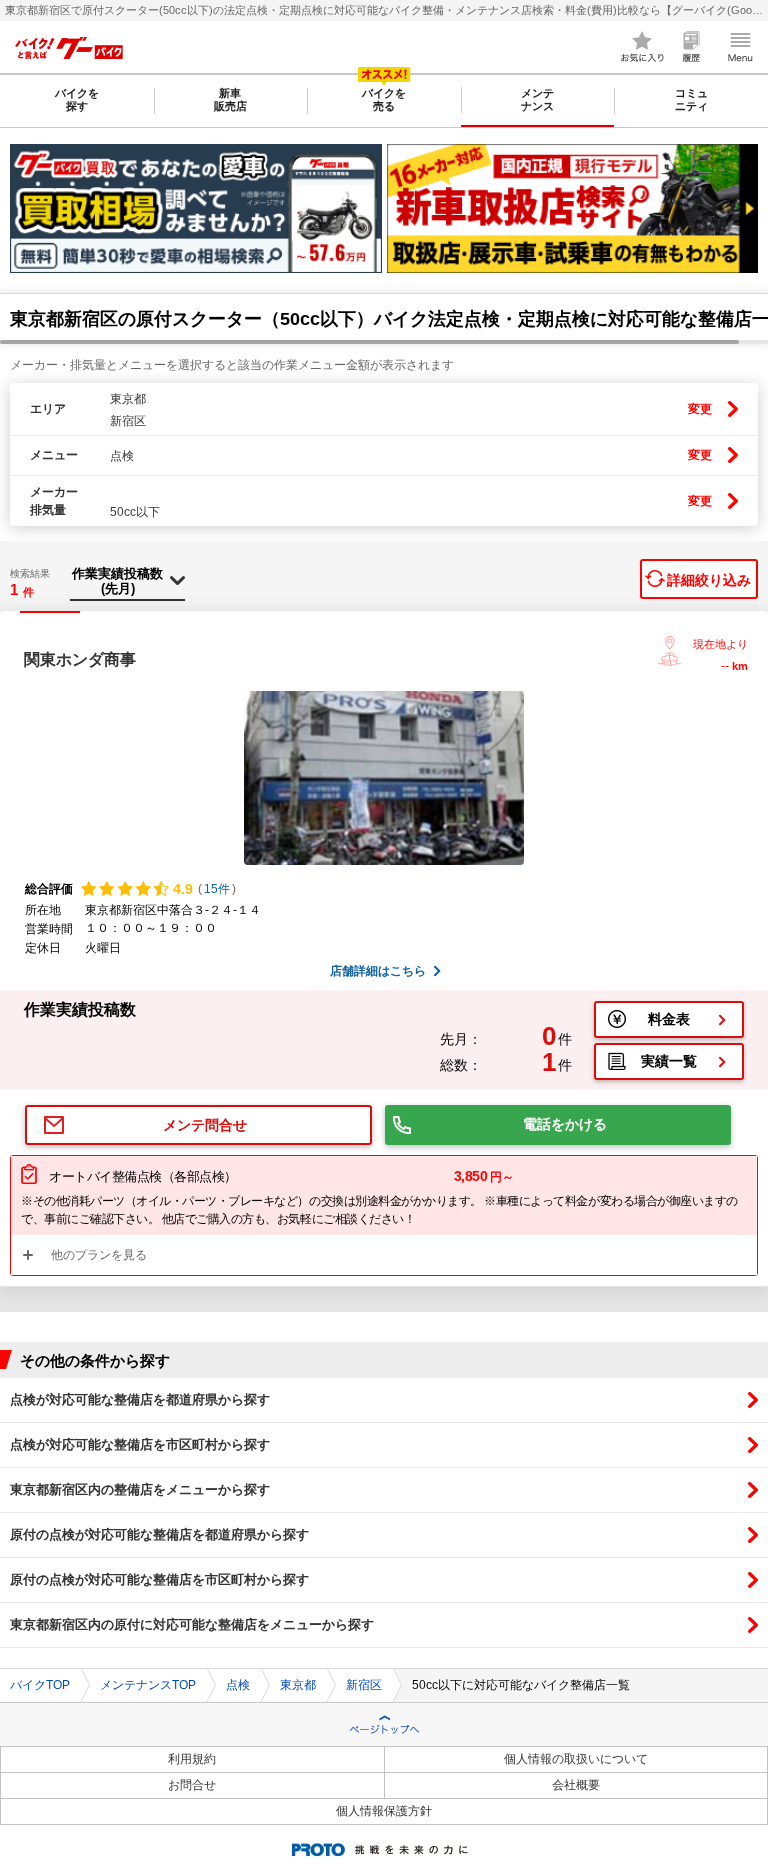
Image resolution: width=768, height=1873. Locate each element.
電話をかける (565, 1124)
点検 (238, 1685)
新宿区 (364, 1685)
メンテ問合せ (205, 1125)
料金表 (669, 1019)
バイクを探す (77, 99)
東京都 (298, 1685)
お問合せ (192, 1785)
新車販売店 (230, 99)
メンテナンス (537, 99)
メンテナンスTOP (148, 1685)
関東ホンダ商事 (80, 659)
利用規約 (192, 1759)
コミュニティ (691, 99)
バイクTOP (40, 1685)
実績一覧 (669, 1061)
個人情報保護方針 (384, 1811)
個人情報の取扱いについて (576, 1759)
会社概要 (576, 1785)
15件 (217, 889)
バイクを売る (384, 99)
